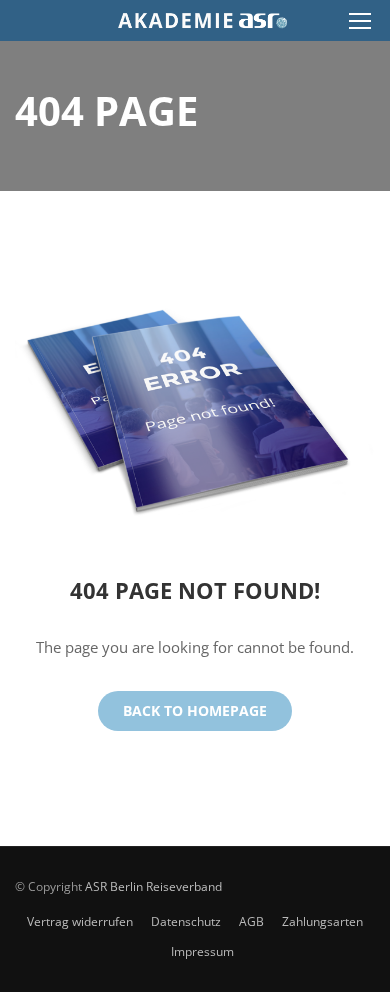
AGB (251, 921)
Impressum (202, 951)
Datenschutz (186, 921)
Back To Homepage (195, 710)
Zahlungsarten (322, 921)
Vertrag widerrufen (80, 921)
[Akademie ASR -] (202, 25)
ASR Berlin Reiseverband (153, 886)
